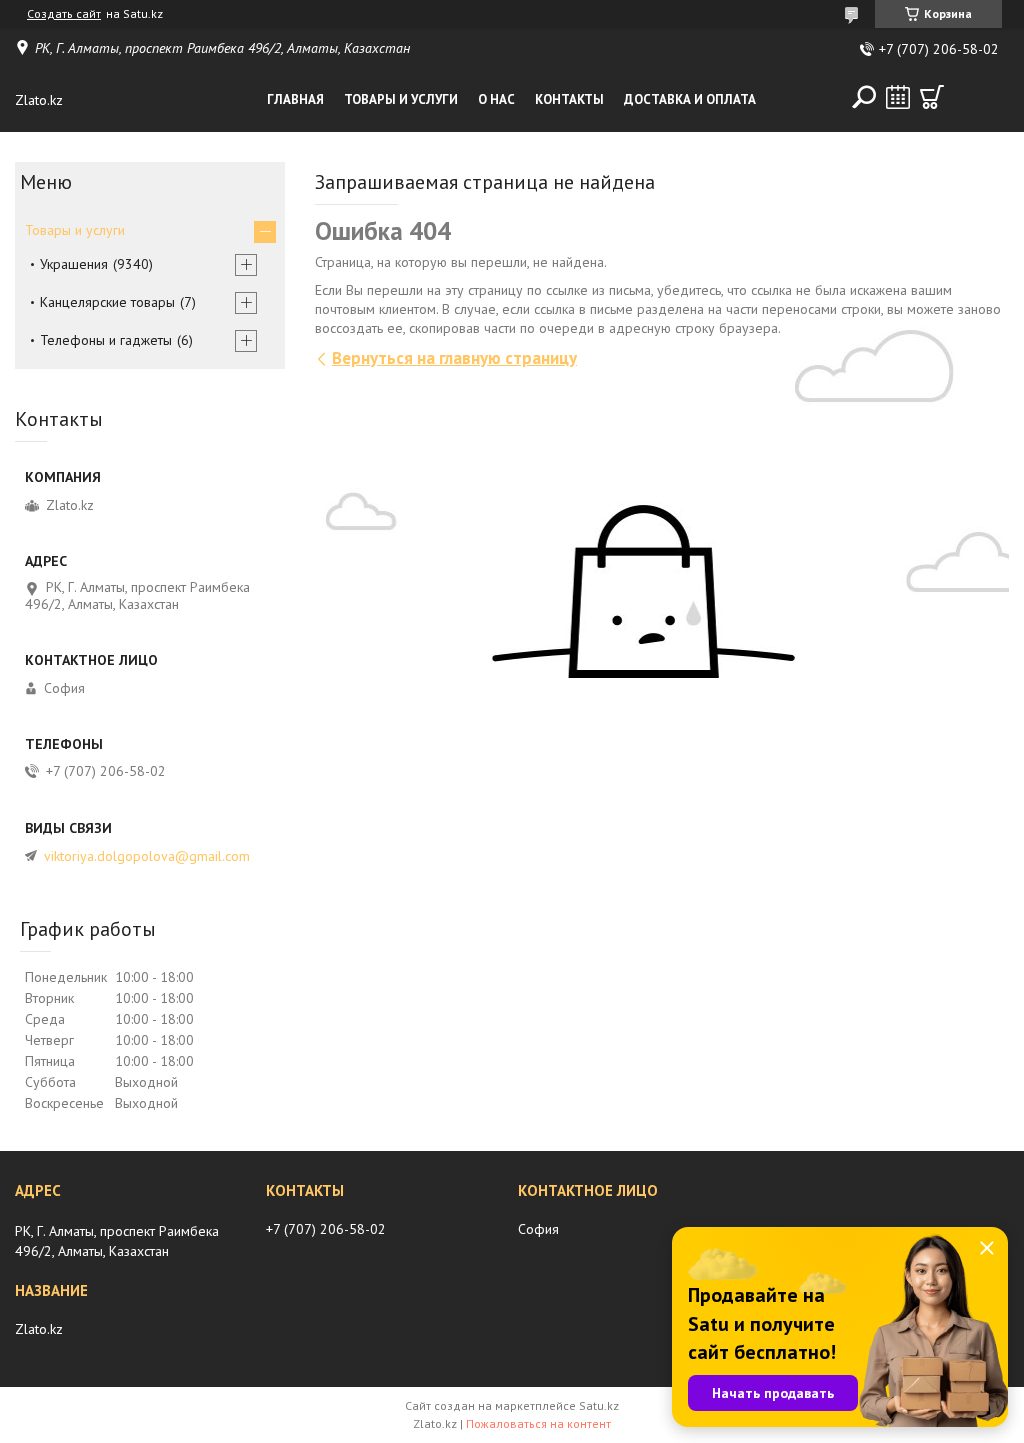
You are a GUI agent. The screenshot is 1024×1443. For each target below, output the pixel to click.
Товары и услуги (401, 99)
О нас (496, 99)
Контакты (569, 99)
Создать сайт (64, 14)
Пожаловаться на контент (538, 1423)
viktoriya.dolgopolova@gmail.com (147, 856)
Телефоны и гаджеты (106, 340)
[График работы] (898, 97)
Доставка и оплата (690, 99)
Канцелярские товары (107, 302)
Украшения (74, 264)
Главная (295, 99)
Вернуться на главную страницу (454, 358)
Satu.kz (599, 1405)
